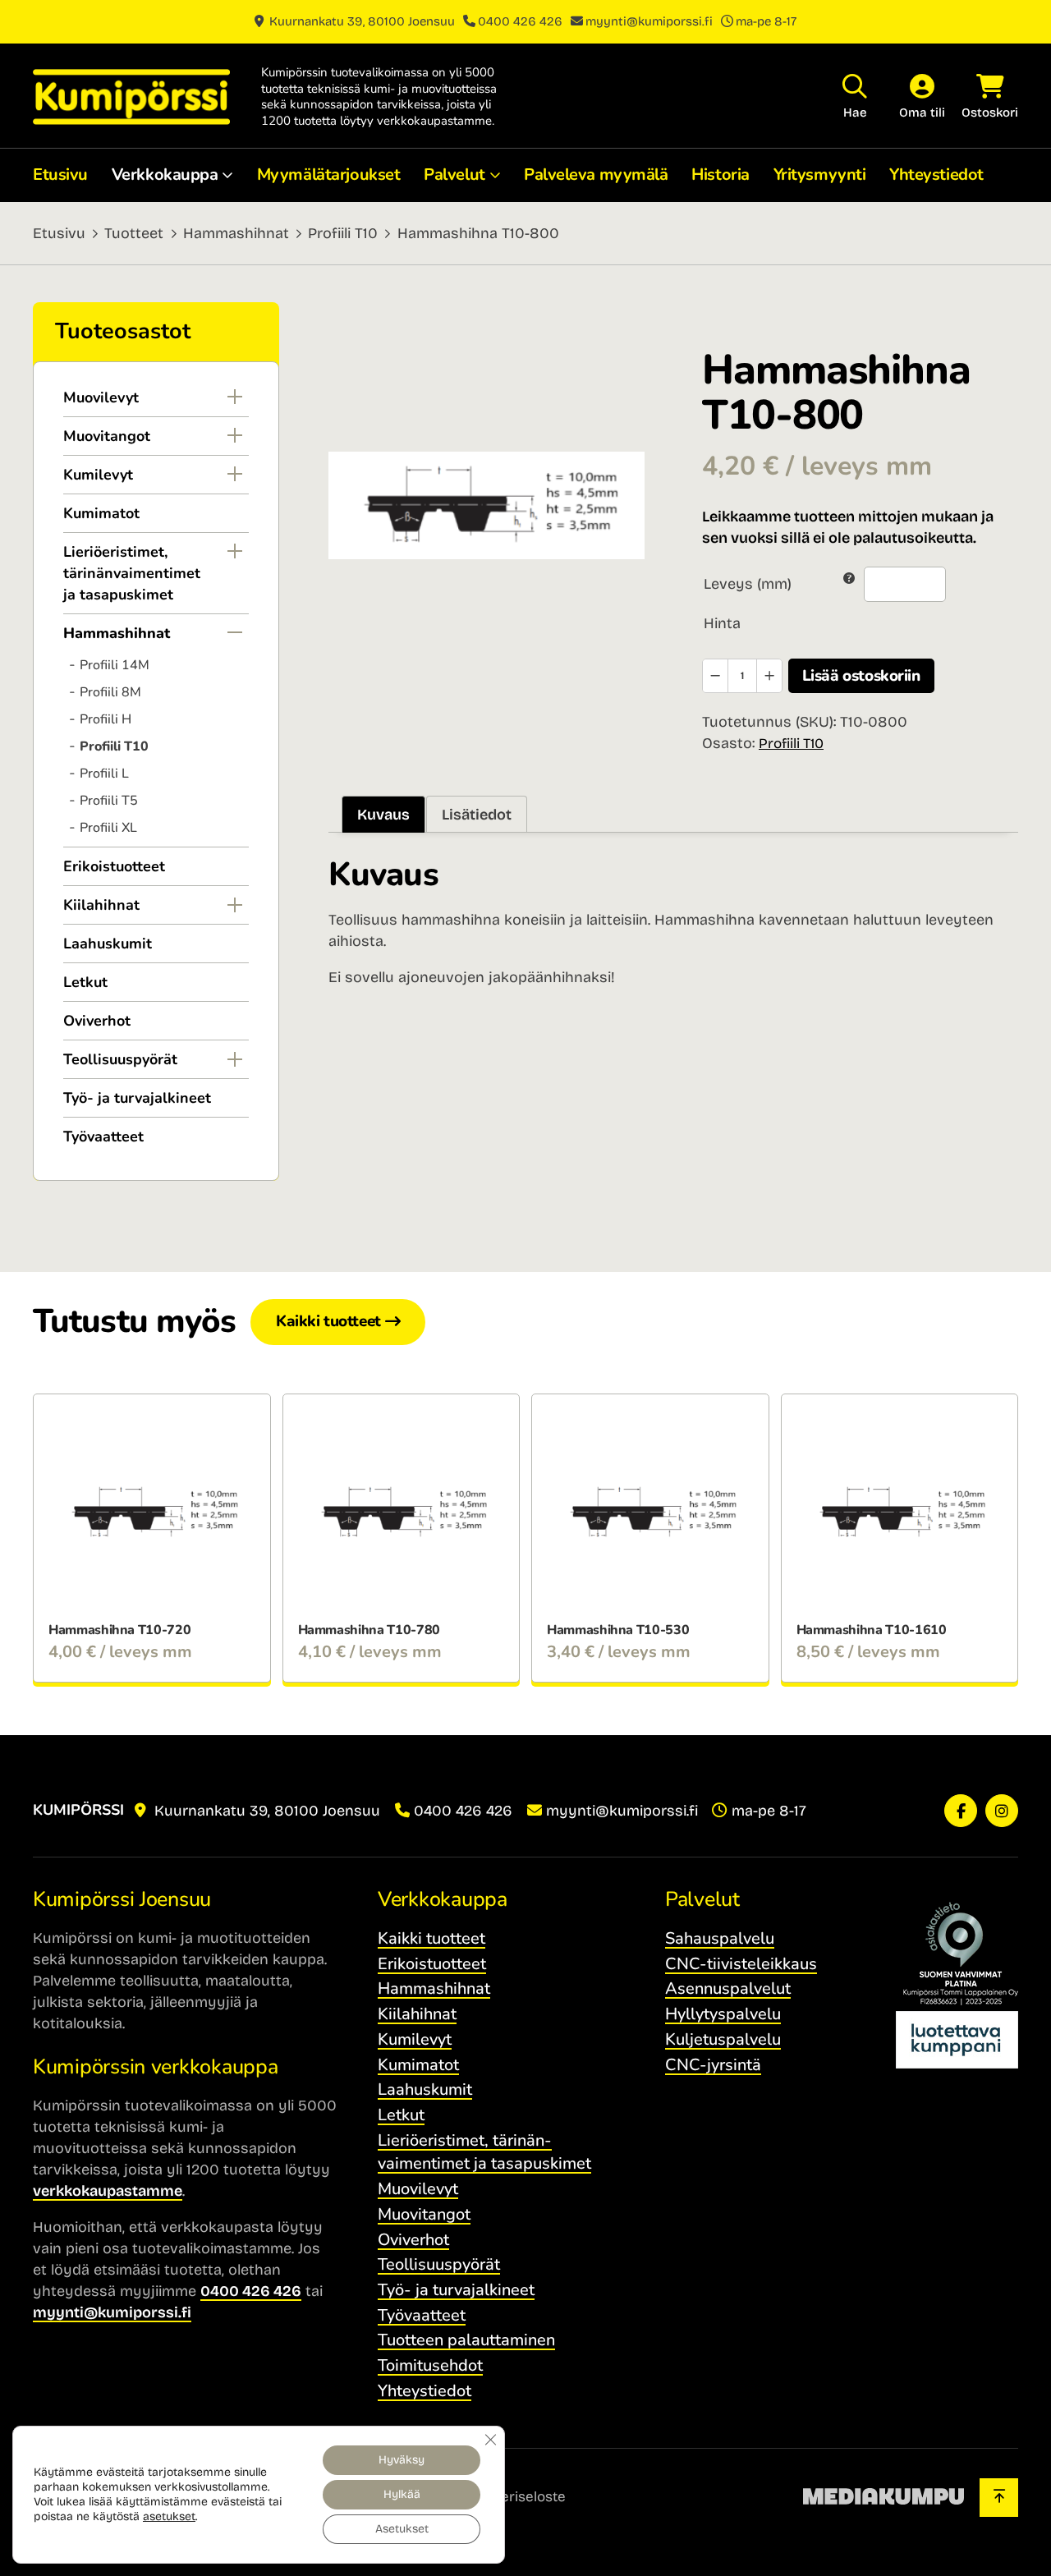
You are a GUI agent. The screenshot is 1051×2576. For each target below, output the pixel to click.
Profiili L (104, 774)
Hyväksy (402, 2460)
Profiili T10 (343, 233)
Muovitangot (107, 436)
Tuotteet (134, 233)
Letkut (85, 982)
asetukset (169, 2516)
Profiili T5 (109, 801)
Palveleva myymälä (596, 174)
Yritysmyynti (820, 174)
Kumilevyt (98, 475)
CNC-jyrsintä (713, 2065)
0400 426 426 (520, 21)
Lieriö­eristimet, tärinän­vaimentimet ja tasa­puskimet (132, 573)
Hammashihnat (236, 233)
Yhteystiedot (936, 174)
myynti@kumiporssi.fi (649, 21)
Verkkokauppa (165, 174)
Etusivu (60, 174)
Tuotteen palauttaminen (466, 2340)
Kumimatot (101, 513)
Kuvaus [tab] (383, 815)
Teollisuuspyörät (120, 1059)
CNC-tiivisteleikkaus (741, 1964)
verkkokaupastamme (108, 2191)
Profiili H (106, 719)
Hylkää (402, 2494)
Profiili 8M (110, 692)
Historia (720, 174)
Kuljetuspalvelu (723, 2039)
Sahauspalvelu (720, 1938)
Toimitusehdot (430, 2365)
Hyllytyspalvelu (723, 2014)
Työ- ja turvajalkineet (137, 1098)
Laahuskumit (108, 944)
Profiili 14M (115, 665)
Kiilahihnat (101, 905)
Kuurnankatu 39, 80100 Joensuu (360, 21)
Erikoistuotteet (114, 866)
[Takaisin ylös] (999, 2498)
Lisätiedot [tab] (477, 815)
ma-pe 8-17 (766, 21)
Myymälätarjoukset (329, 174)
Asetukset (402, 2529)
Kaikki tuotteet (328, 1321)
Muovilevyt (101, 397)
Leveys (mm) (748, 584)
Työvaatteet (103, 1136)
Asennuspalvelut (728, 1988)
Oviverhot (97, 1021)
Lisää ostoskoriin (861, 676)
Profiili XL (108, 828)
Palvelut (454, 174)
